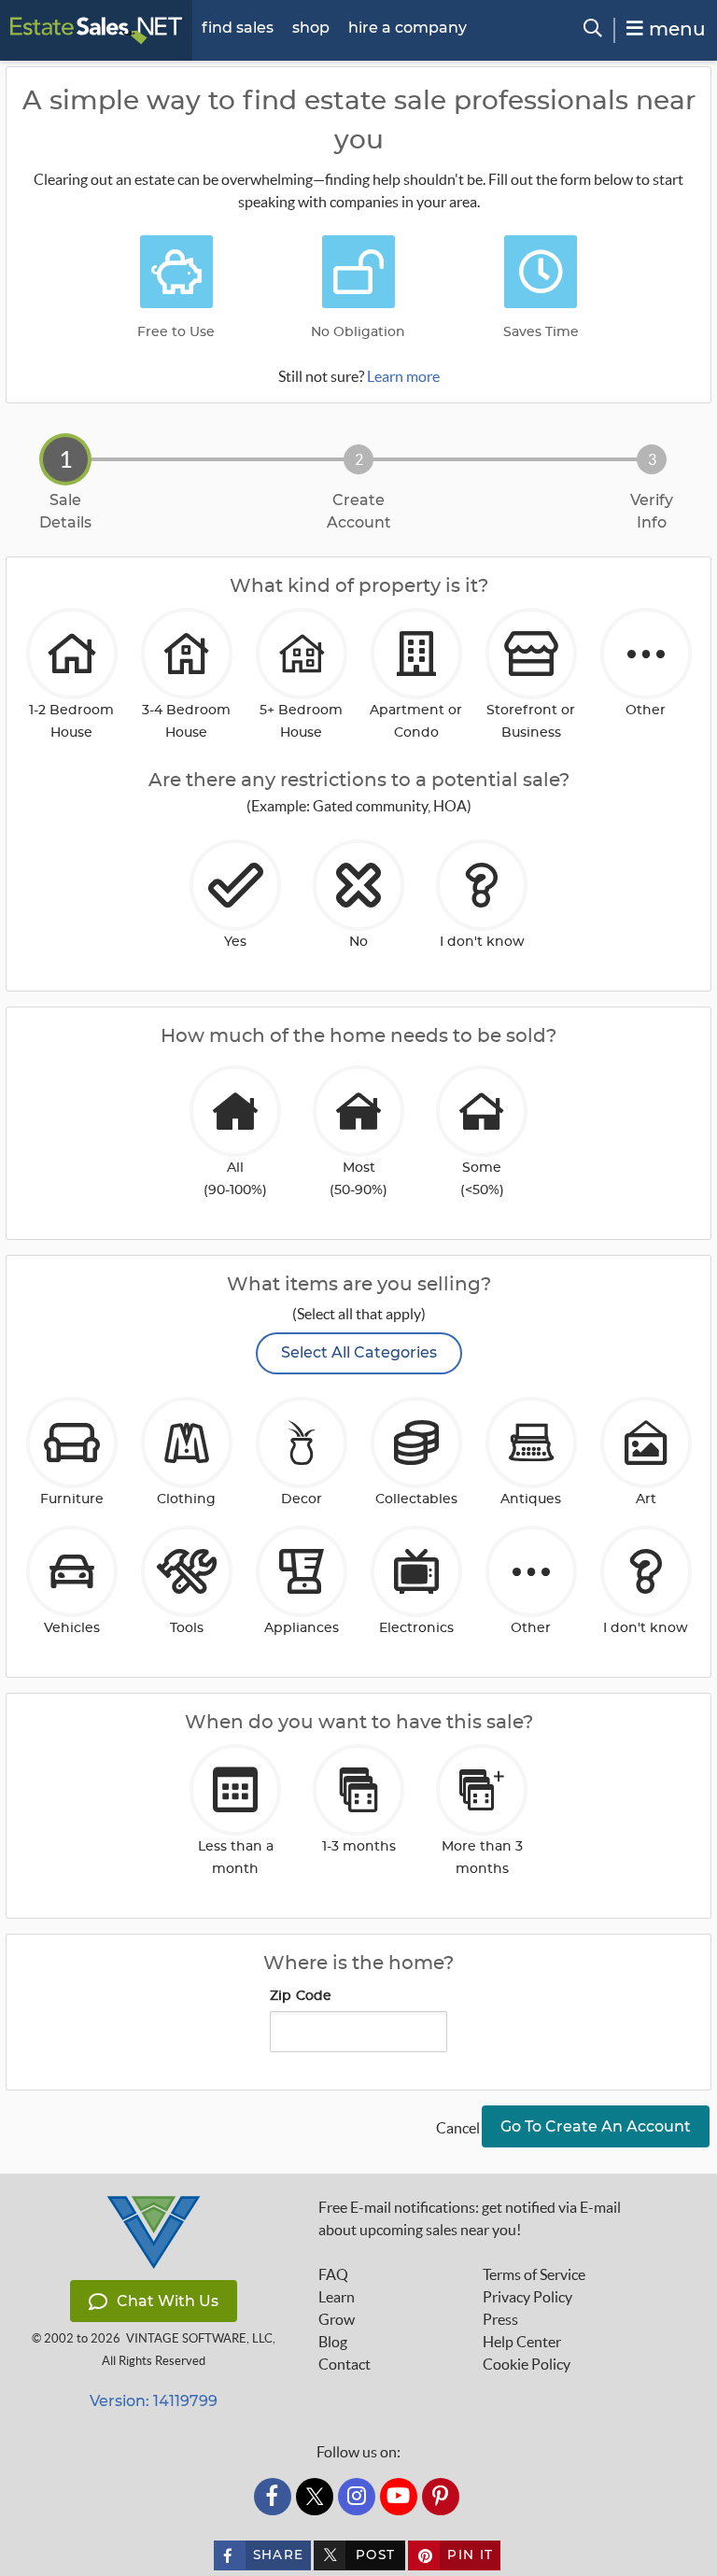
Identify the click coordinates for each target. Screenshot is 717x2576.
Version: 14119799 (154, 2401)
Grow (337, 2319)
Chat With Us (168, 2301)
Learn (337, 2297)
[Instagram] (357, 2497)
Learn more (403, 376)
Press (500, 2319)
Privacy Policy (527, 2297)
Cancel (458, 2128)
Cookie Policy (527, 2364)
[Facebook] (273, 2497)
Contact (344, 2364)
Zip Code (301, 1996)
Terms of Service (534, 2274)
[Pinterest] (441, 2497)
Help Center (522, 2342)
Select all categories (359, 1352)
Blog (333, 2342)
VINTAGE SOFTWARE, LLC (199, 2338)
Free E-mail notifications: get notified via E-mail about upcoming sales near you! (470, 2218)
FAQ (333, 2274)
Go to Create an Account (596, 2126)
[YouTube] (399, 2497)
